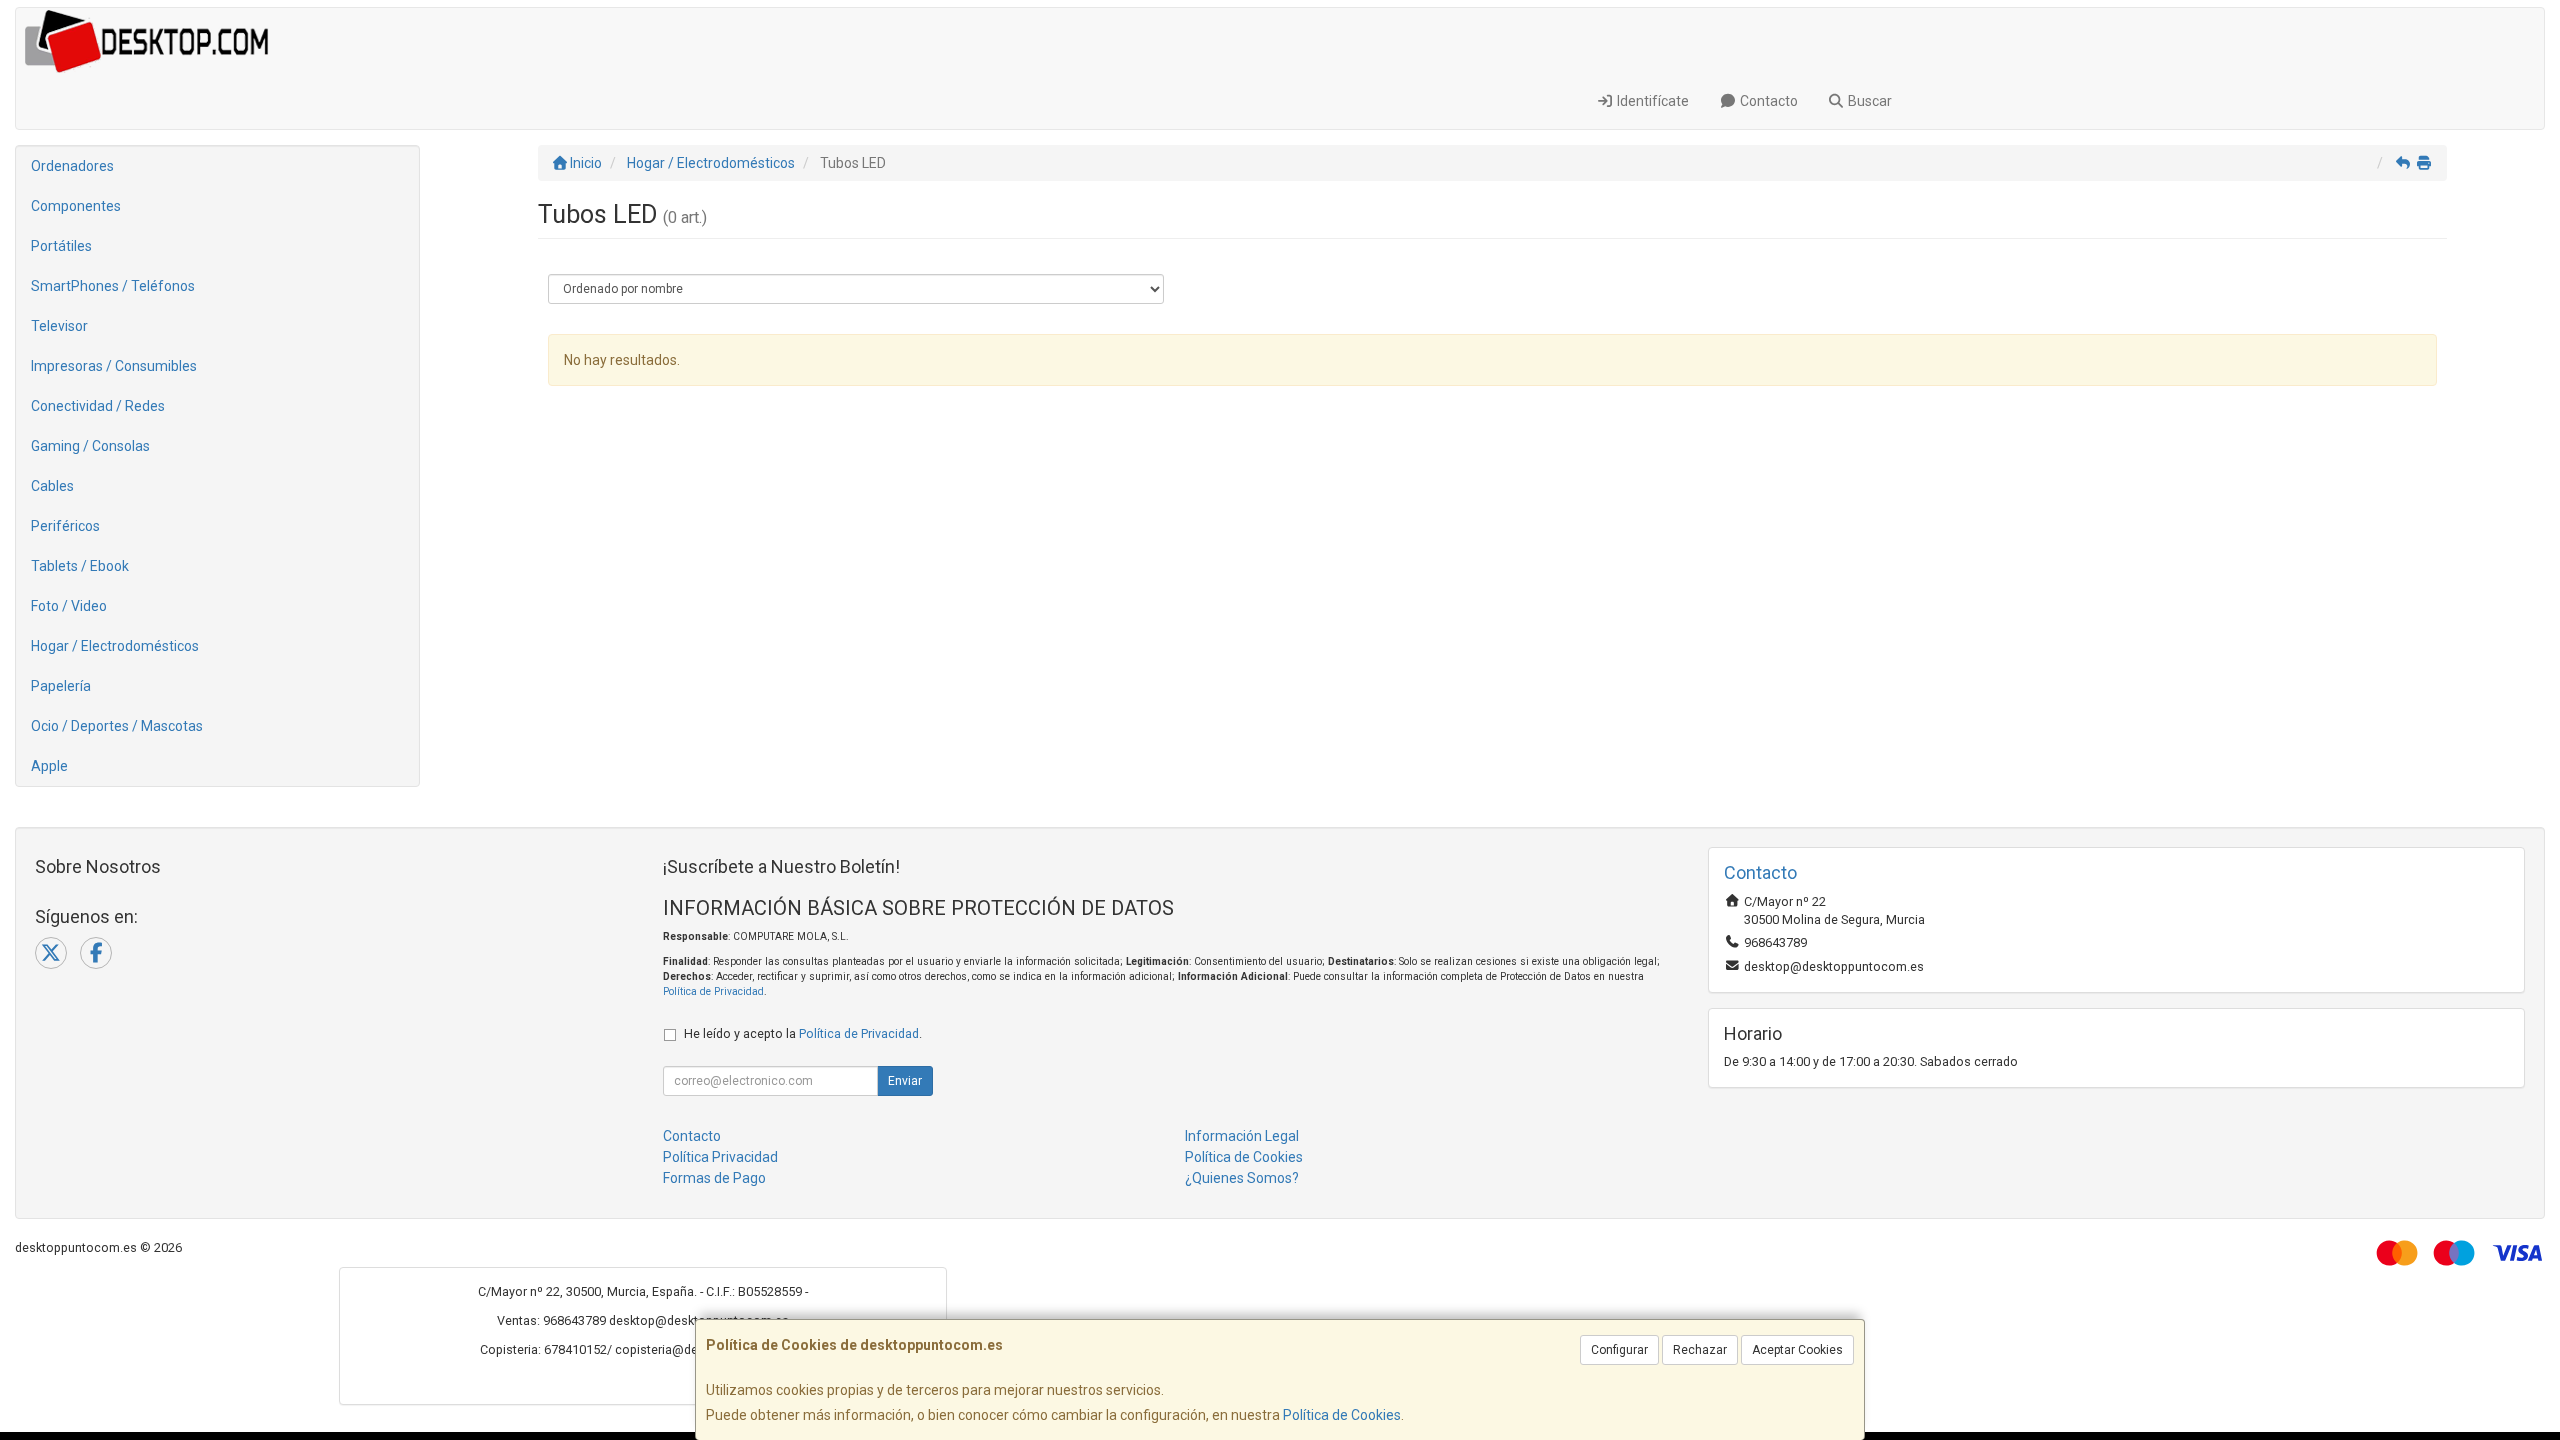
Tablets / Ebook (80, 566)
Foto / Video (69, 606)
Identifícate (1651, 101)
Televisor (59, 326)
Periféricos (65, 526)
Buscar (1868, 101)
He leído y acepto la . (803, 1033)
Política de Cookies (1342, 1415)
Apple (49, 766)
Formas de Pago (714, 1178)
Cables (52, 486)
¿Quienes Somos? (1242, 1178)
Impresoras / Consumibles (114, 366)
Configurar (1619, 1350)
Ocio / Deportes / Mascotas (117, 726)
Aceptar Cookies (1797, 1350)
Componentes (76, 206)
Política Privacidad (720, 1157)
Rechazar (1700, 1350)
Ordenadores (72, 166)
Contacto (1767, 101)
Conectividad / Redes (98, 406)
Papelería (61, 686)
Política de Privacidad (713, 991)
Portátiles (61, 246)
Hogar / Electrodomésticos (115, 646)
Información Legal (1242, 1136)
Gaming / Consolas (90, 446)
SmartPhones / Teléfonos (113, 286)
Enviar (905, 1081)
